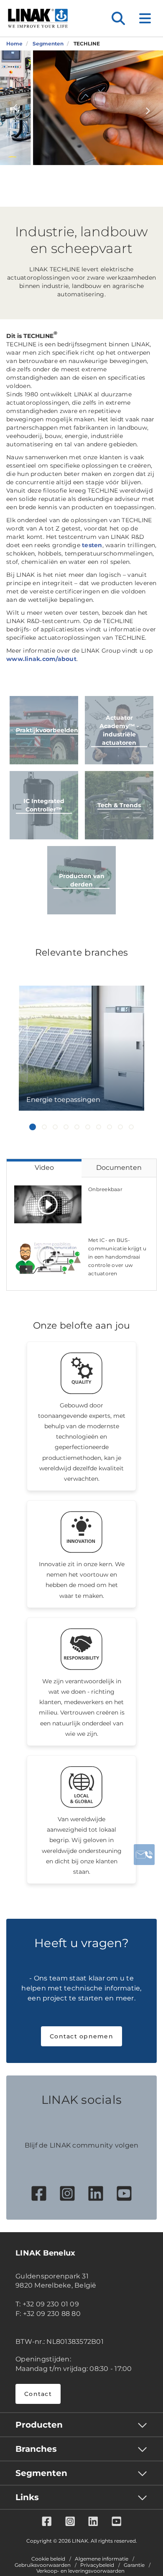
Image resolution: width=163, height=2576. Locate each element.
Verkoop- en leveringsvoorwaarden (80, 2571)
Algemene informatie (102, 2559)
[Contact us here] (144, 1855)
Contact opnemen (81, 2036)
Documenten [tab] (119, 1168)
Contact (38, 2394)
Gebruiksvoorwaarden (43, 2565)
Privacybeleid (97, 2565)
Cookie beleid (48, 2559)
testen (92, 545)
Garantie (134, 2565)
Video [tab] (44, 1168)
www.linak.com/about (41, 659)
